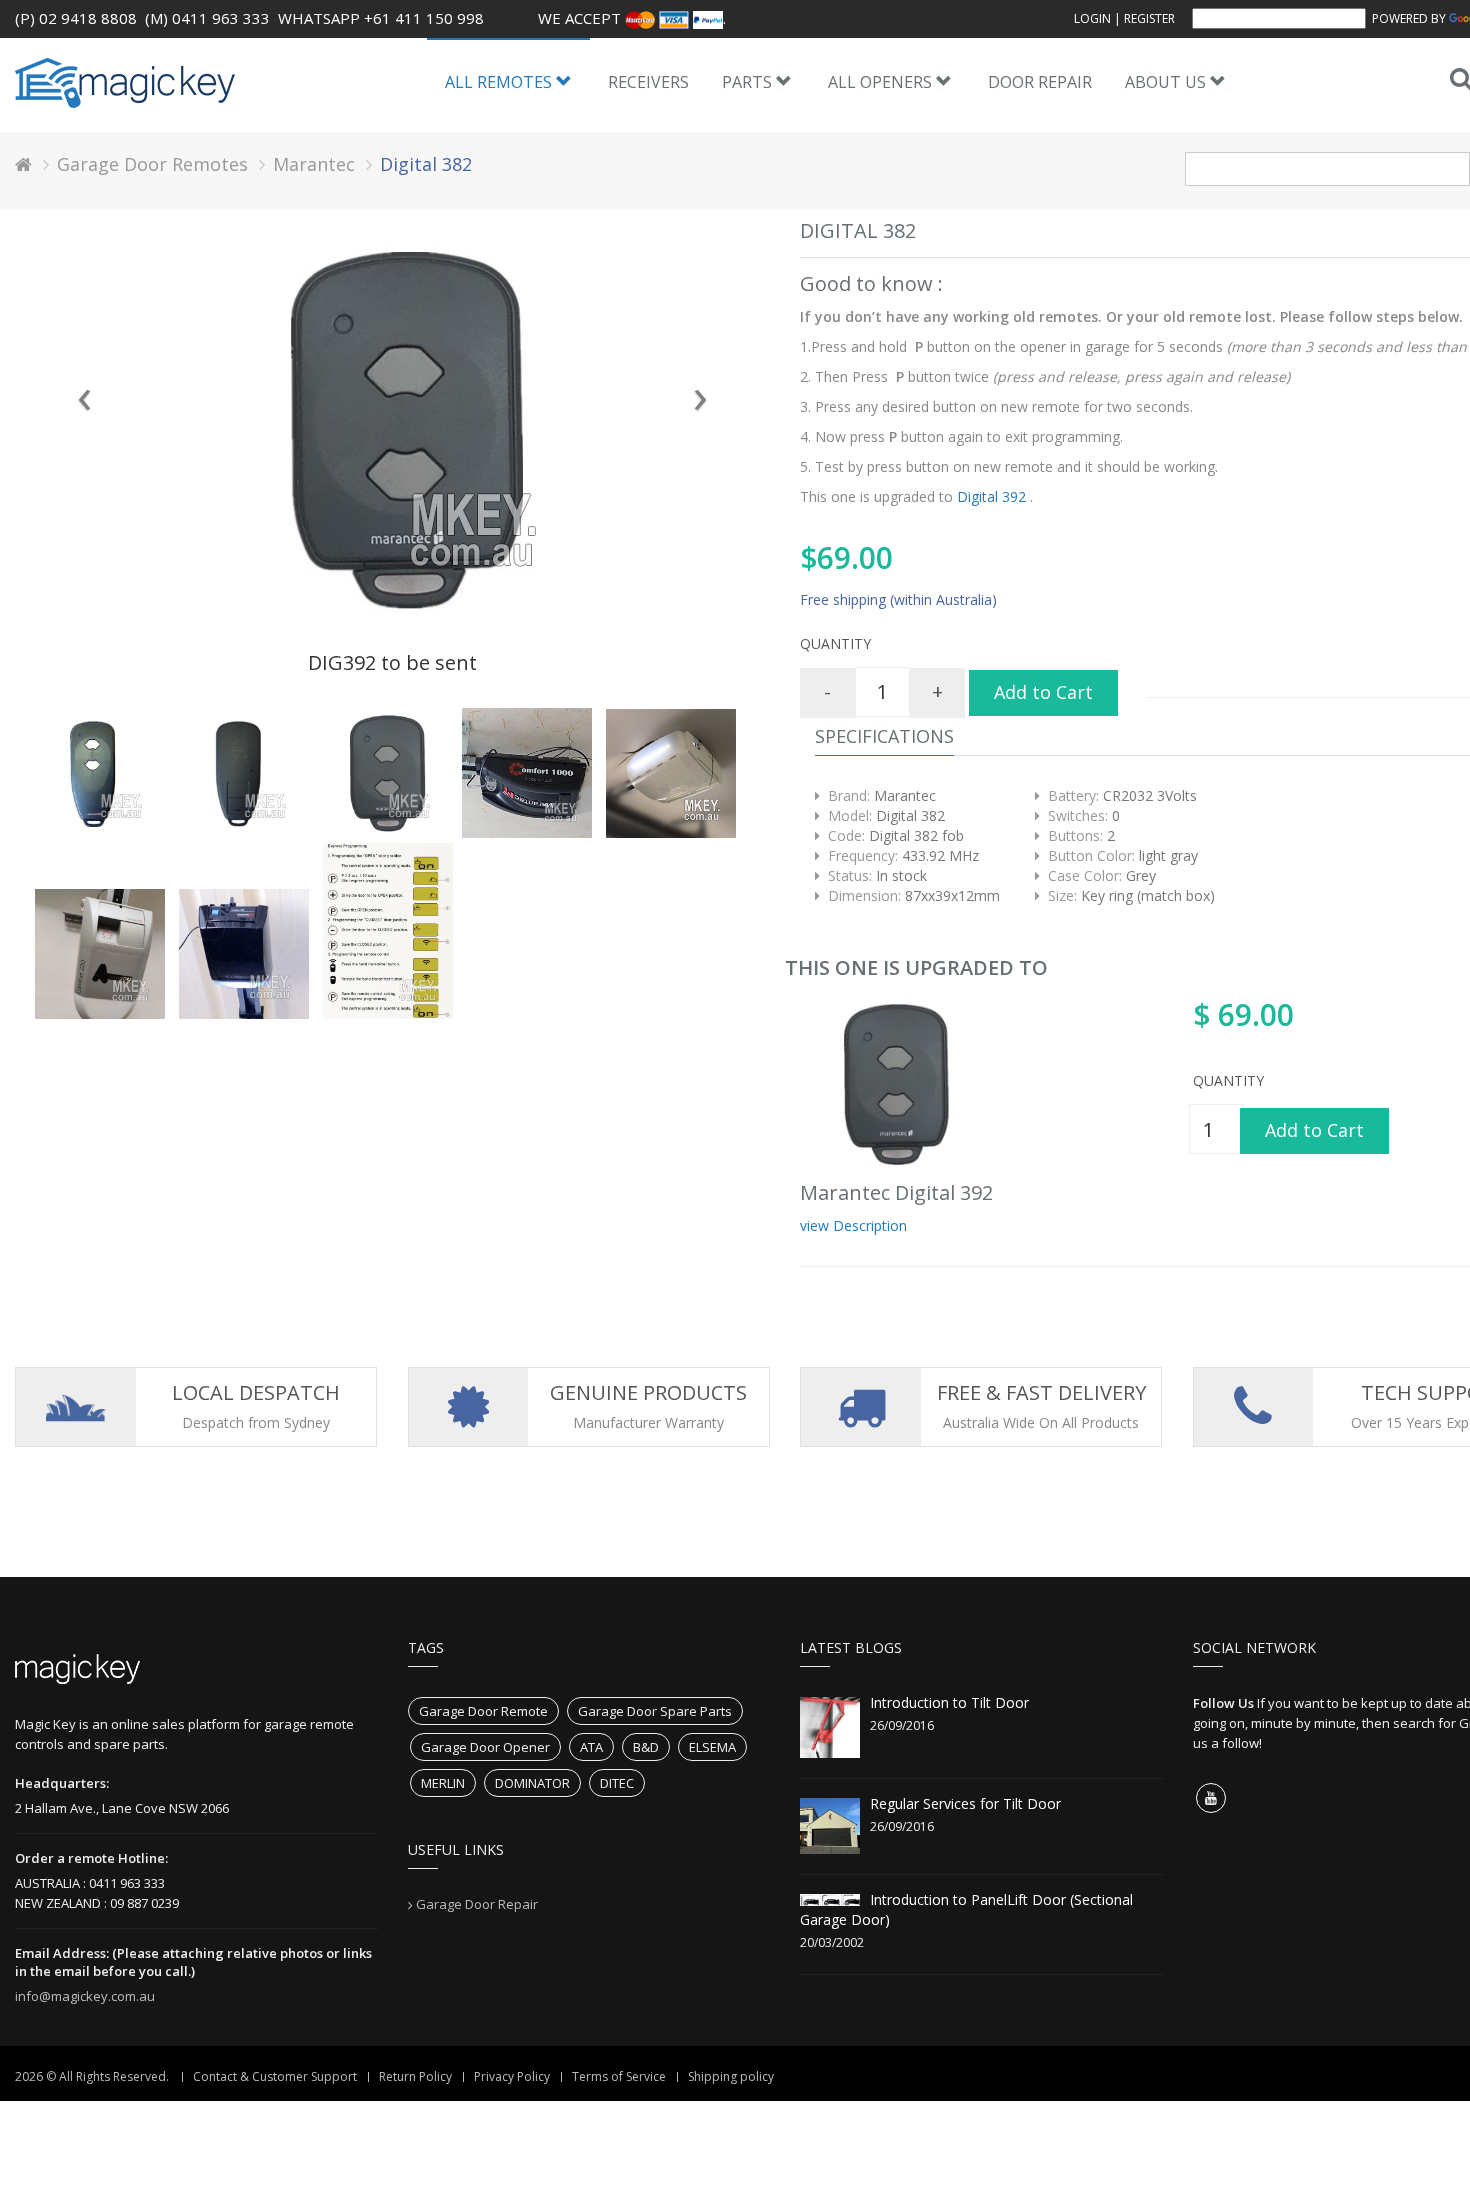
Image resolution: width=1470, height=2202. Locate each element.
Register (1149, 18)
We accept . (632, 18)
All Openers (882, 82)
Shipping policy (731, 2076)
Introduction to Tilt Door (949, 1702)
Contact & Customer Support (275, 2076)
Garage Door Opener (485, 1747)
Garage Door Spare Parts (655, 1711)
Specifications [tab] (884, 736)
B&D (646, 1747)
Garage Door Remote (483, 1711)
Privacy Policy (512, 2076)
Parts (749, 82)
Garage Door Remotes (152, 164)
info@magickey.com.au (85, 1996)
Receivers (648, 82)
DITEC (617, 1783)
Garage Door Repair (477, 1904)
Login (1092, 18)
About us (1167, 82)
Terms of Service (619, 2076)
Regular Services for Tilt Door (965, 1803)
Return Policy (415, 2076)
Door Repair (1040, 82)
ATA (591, 1747)
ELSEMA (712, 1747)
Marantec (314, 164)
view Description (853, 1225)
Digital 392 (991, 496)
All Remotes (500, 82)
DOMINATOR (532, 1783)
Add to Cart (1043, 692)
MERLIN (443, 1783)
